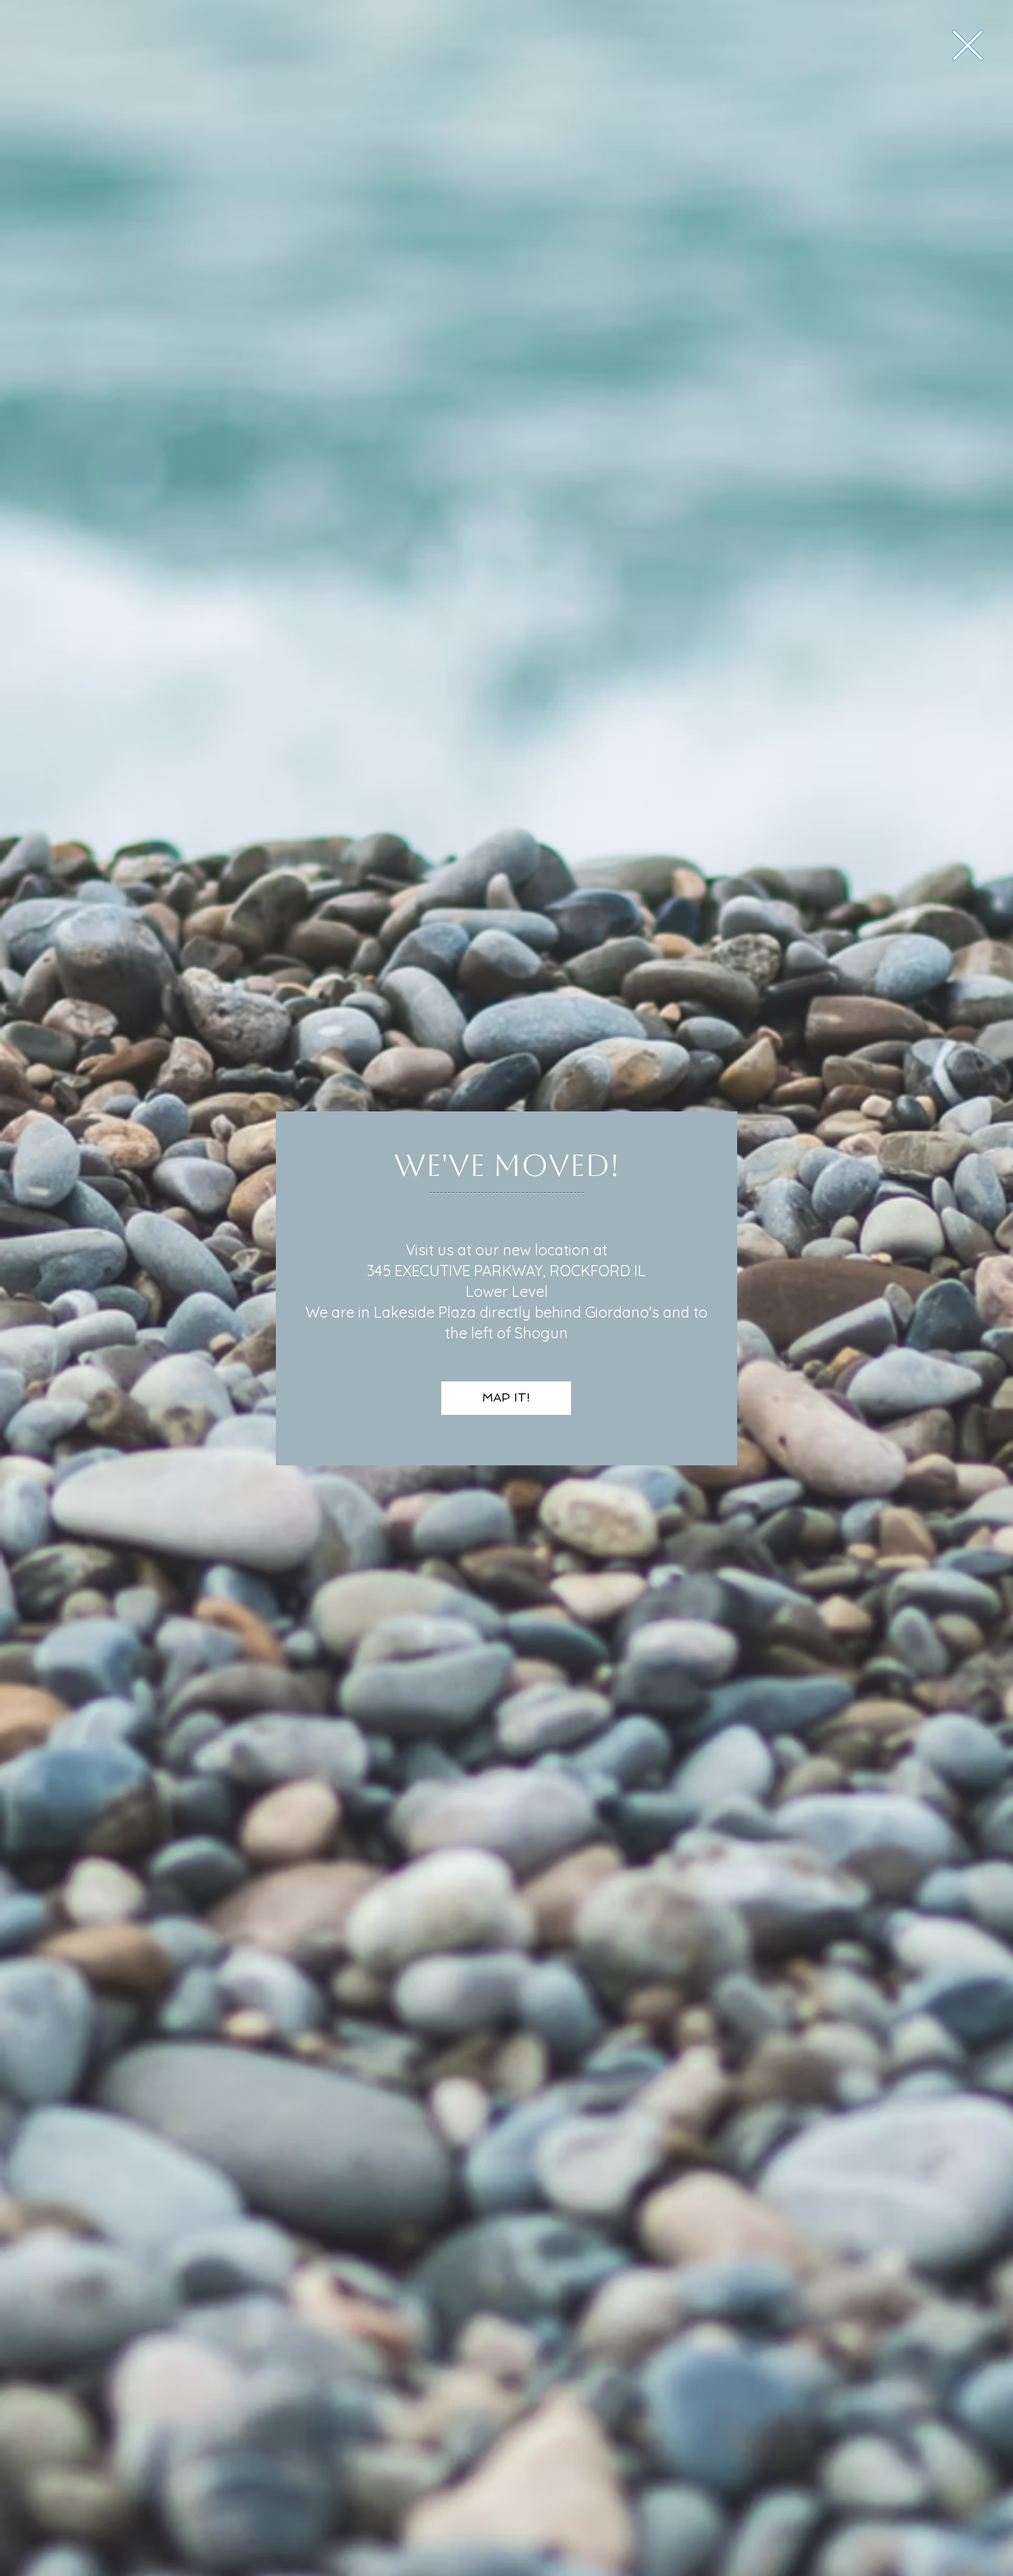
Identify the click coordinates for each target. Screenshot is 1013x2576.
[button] (968, 45)
